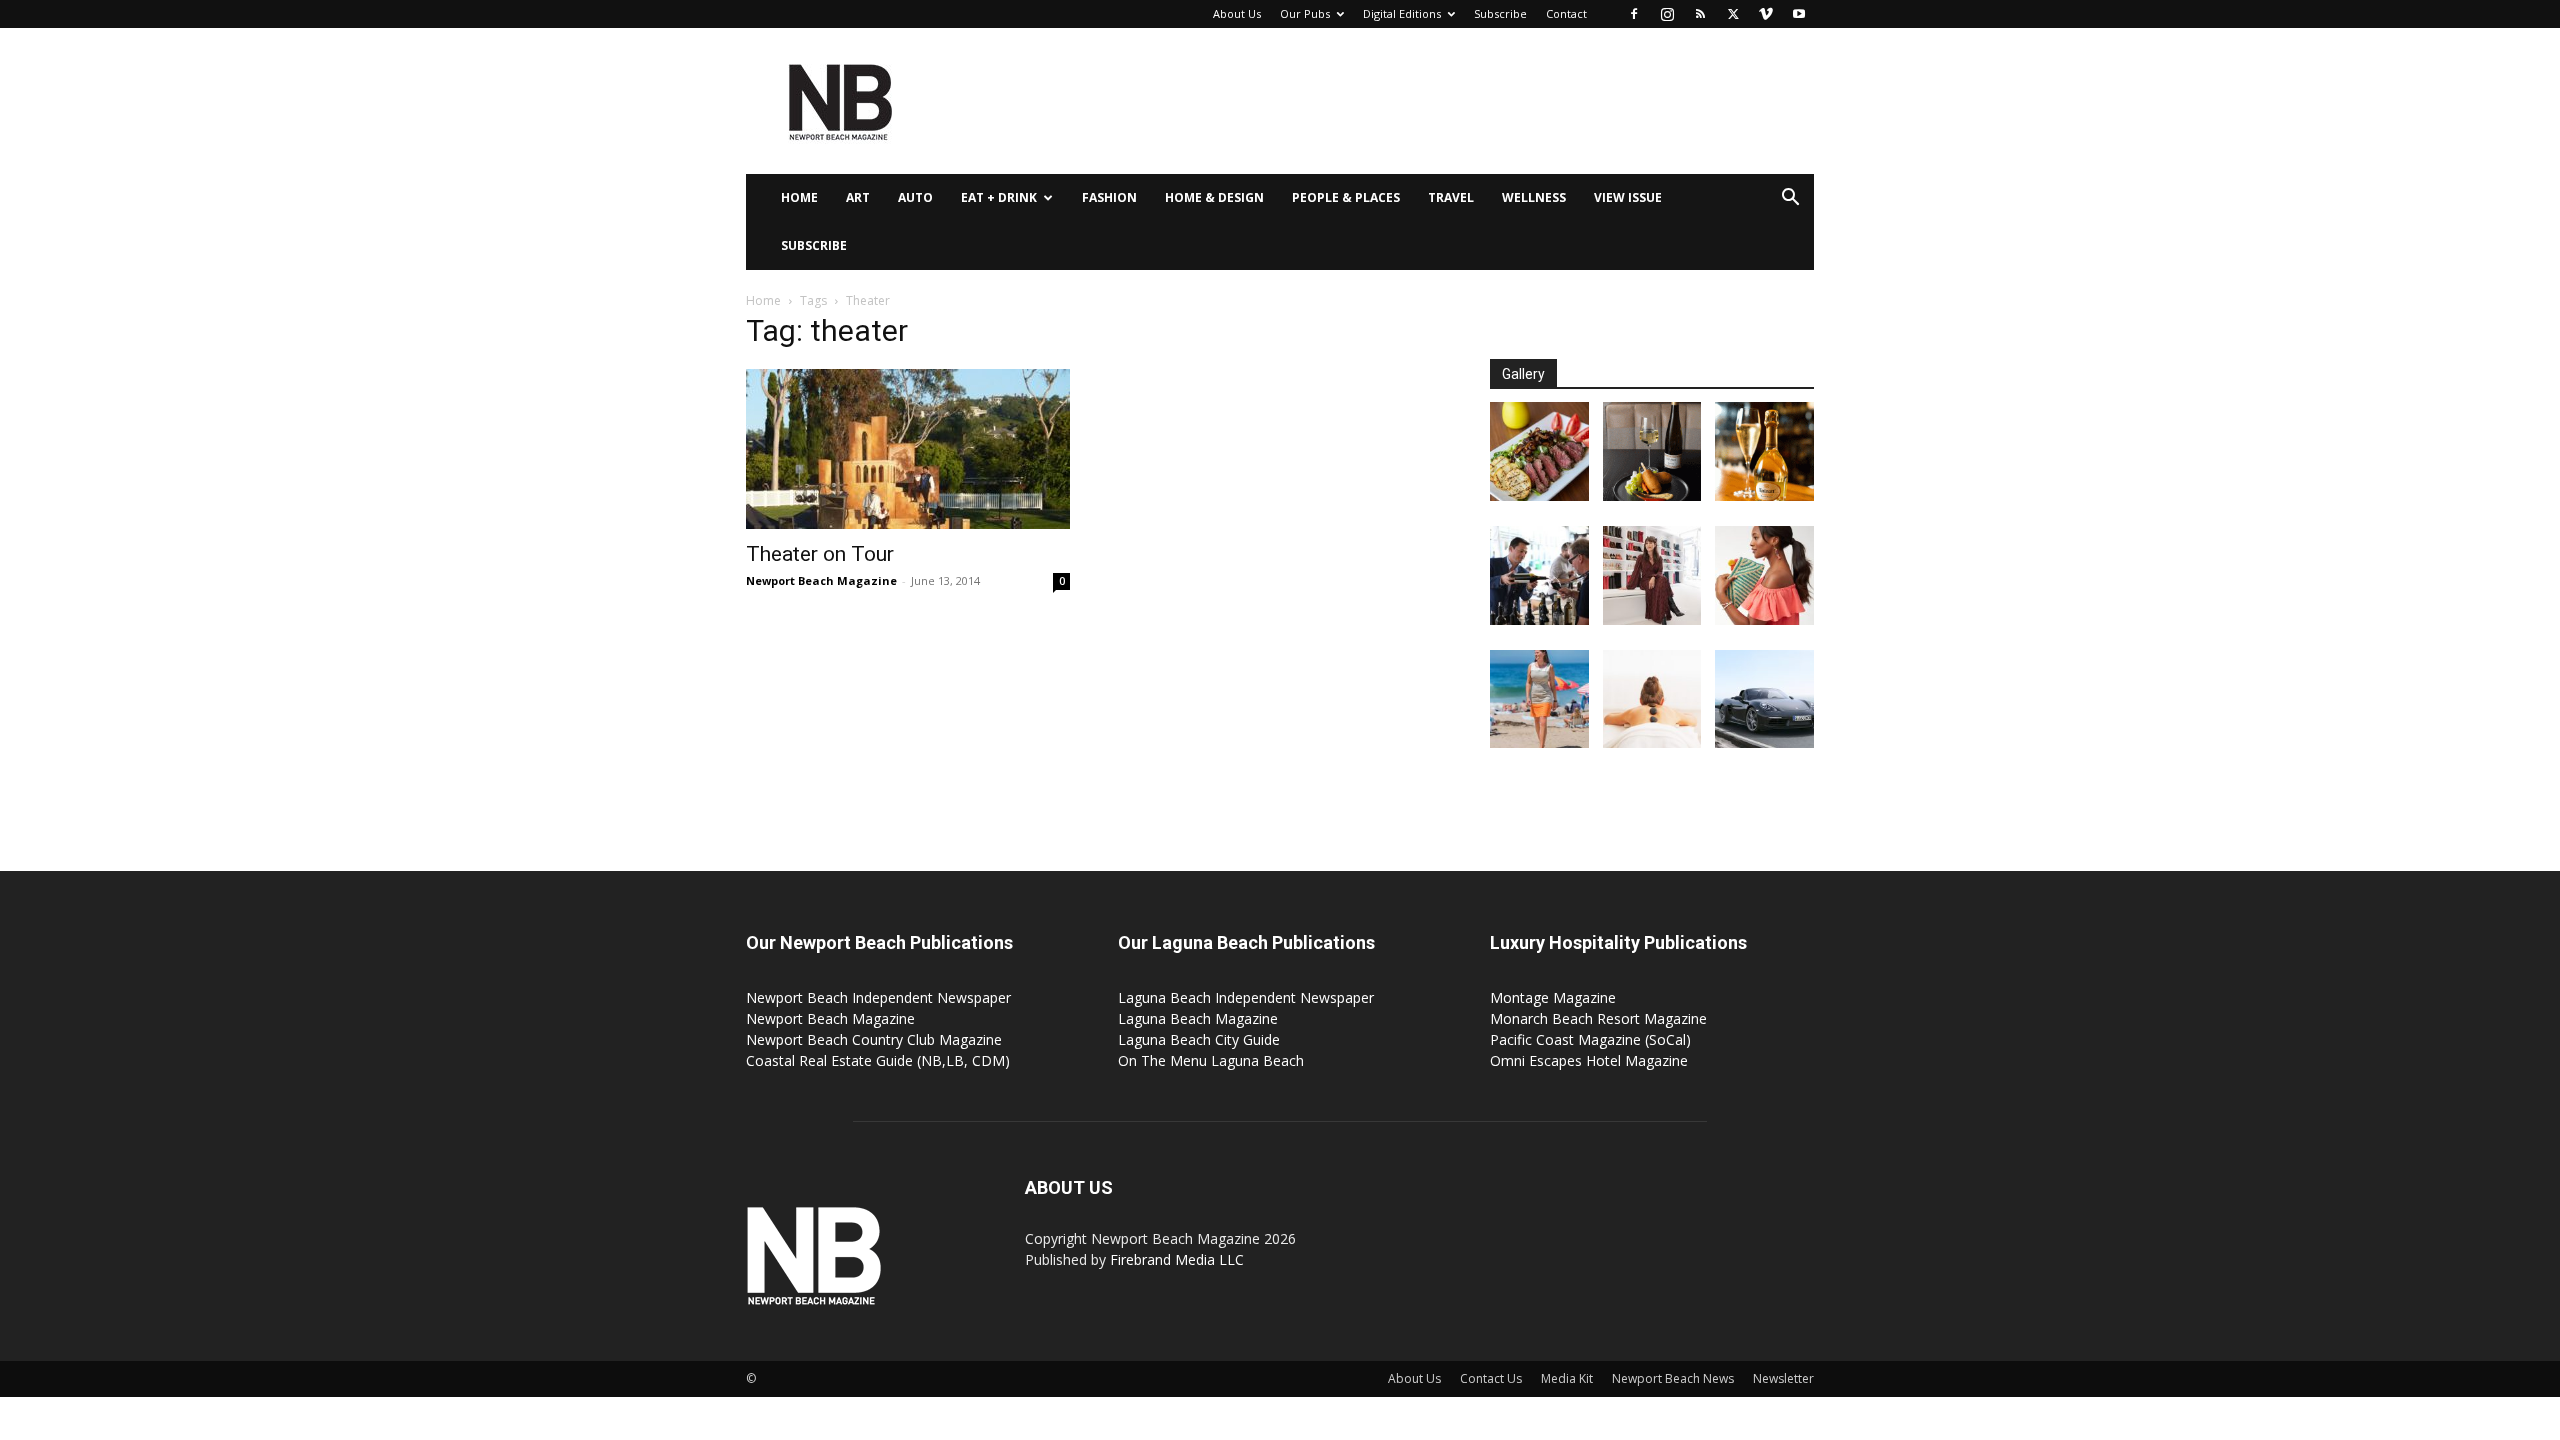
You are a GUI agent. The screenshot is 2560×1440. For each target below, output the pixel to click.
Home (799, 197)
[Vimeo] (1766, 14)
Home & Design (1214, 197)
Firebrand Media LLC (1177, 1259)
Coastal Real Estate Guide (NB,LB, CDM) (878, 1060)
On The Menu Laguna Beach (1211, 1060)
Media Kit (1567, 1378)
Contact (1566, 13)
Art (858, 197)
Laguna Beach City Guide (1199, 1039)
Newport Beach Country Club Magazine (874, 1039)
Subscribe (1500, 13)
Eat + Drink (999, 197)
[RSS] (1700, 14)
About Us (1237, 13)
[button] (1790, 199)
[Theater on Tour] (908, 449)
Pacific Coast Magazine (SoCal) (1590, 1039)
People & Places (1346, 197)
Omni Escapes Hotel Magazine (1589, 1060)
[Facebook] (1634, 14)
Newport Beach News (1673, 1378)
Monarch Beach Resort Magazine (1598, 1018)
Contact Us (1491, 1378)
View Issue (1628, 197)
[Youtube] (1799, 14)
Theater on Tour (820, 554)
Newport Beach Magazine (821, 580)
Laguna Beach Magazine (1198, 1018)
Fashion (1109, 197)
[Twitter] (1733, 14)
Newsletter (1783, 1378)
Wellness (1534, 197)
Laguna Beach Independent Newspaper (1246, 997)
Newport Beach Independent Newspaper (878, 997)
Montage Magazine (1553, 997)
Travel (1451, 197)
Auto (915, 197)
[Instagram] (1667, 14)
